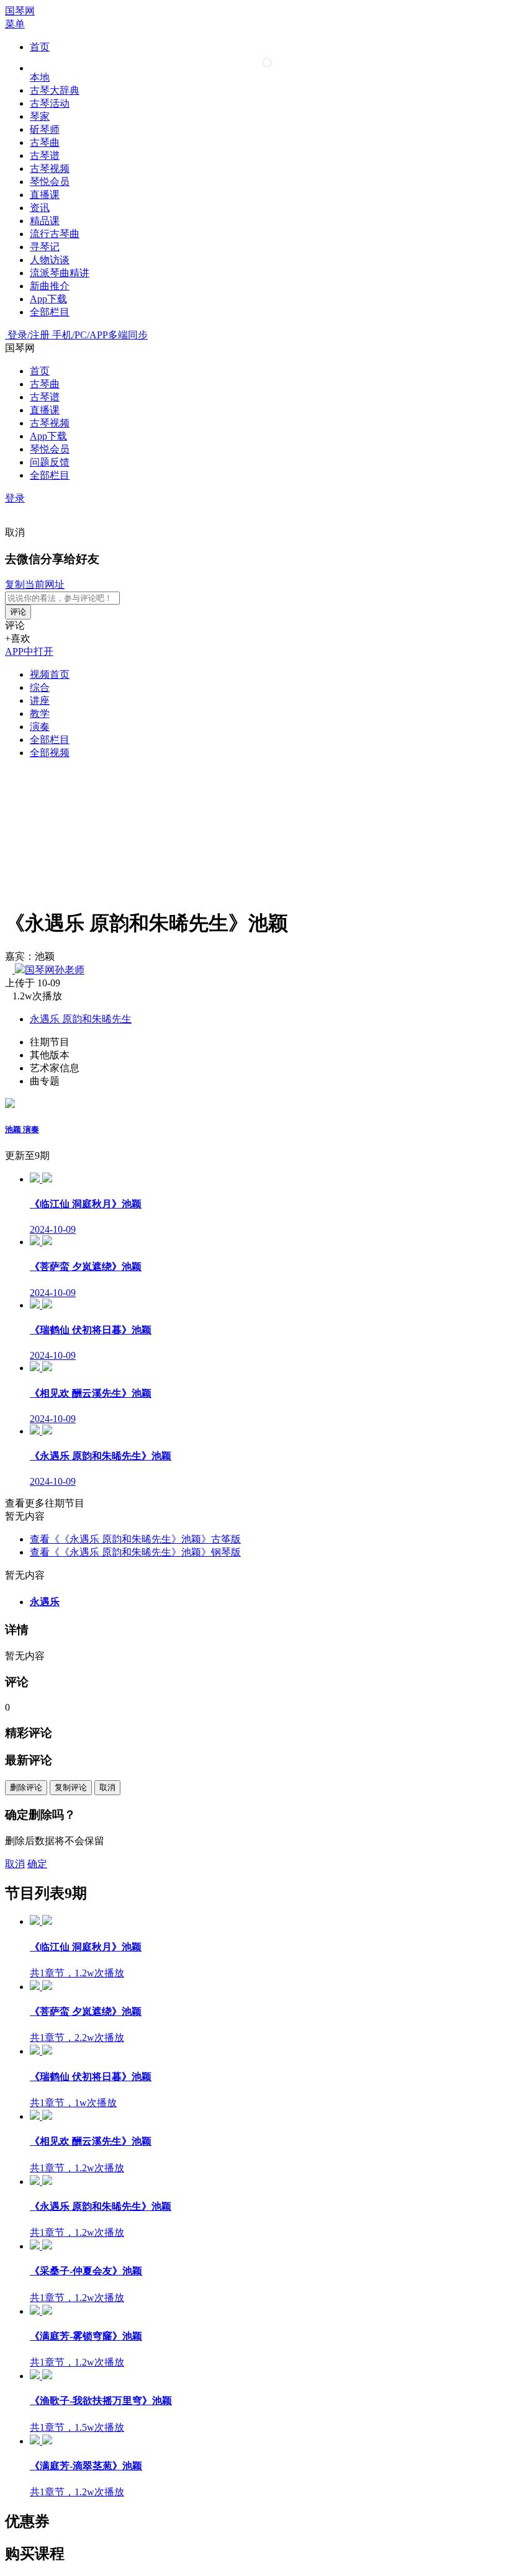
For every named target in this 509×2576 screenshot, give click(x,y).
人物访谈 (50, 260)
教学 (40, 714)
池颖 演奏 (22, 1129)
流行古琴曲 (55, 234)
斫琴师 (45, 129)
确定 (37, 1864)
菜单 (15, 24)
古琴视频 (50, 169)
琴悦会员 (50, 182)
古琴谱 (45, 155)
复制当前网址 (35, 584)
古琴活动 (50, 103)
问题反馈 (50, 462)
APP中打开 (29, 651)
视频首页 (50, 674)
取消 (15, 532)
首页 (40, 47)
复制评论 (71, 1787)
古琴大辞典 (55, 90)
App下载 (48, 299)
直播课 (45, 195)
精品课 (45, 221)
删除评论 (26, 1787)
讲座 (40, 700)
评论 (18, 612)
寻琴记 (45, 247)
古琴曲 (45, 142)
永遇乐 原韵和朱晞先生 (81, 1019)
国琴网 (20, 11)
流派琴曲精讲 (60, 273)
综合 (40, 687)
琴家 (40, 116)
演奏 (40, 727)
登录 (15, 498)
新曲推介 (50, 286)
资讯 (40, 208)
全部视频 (50, 753)
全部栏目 (50, 312)
